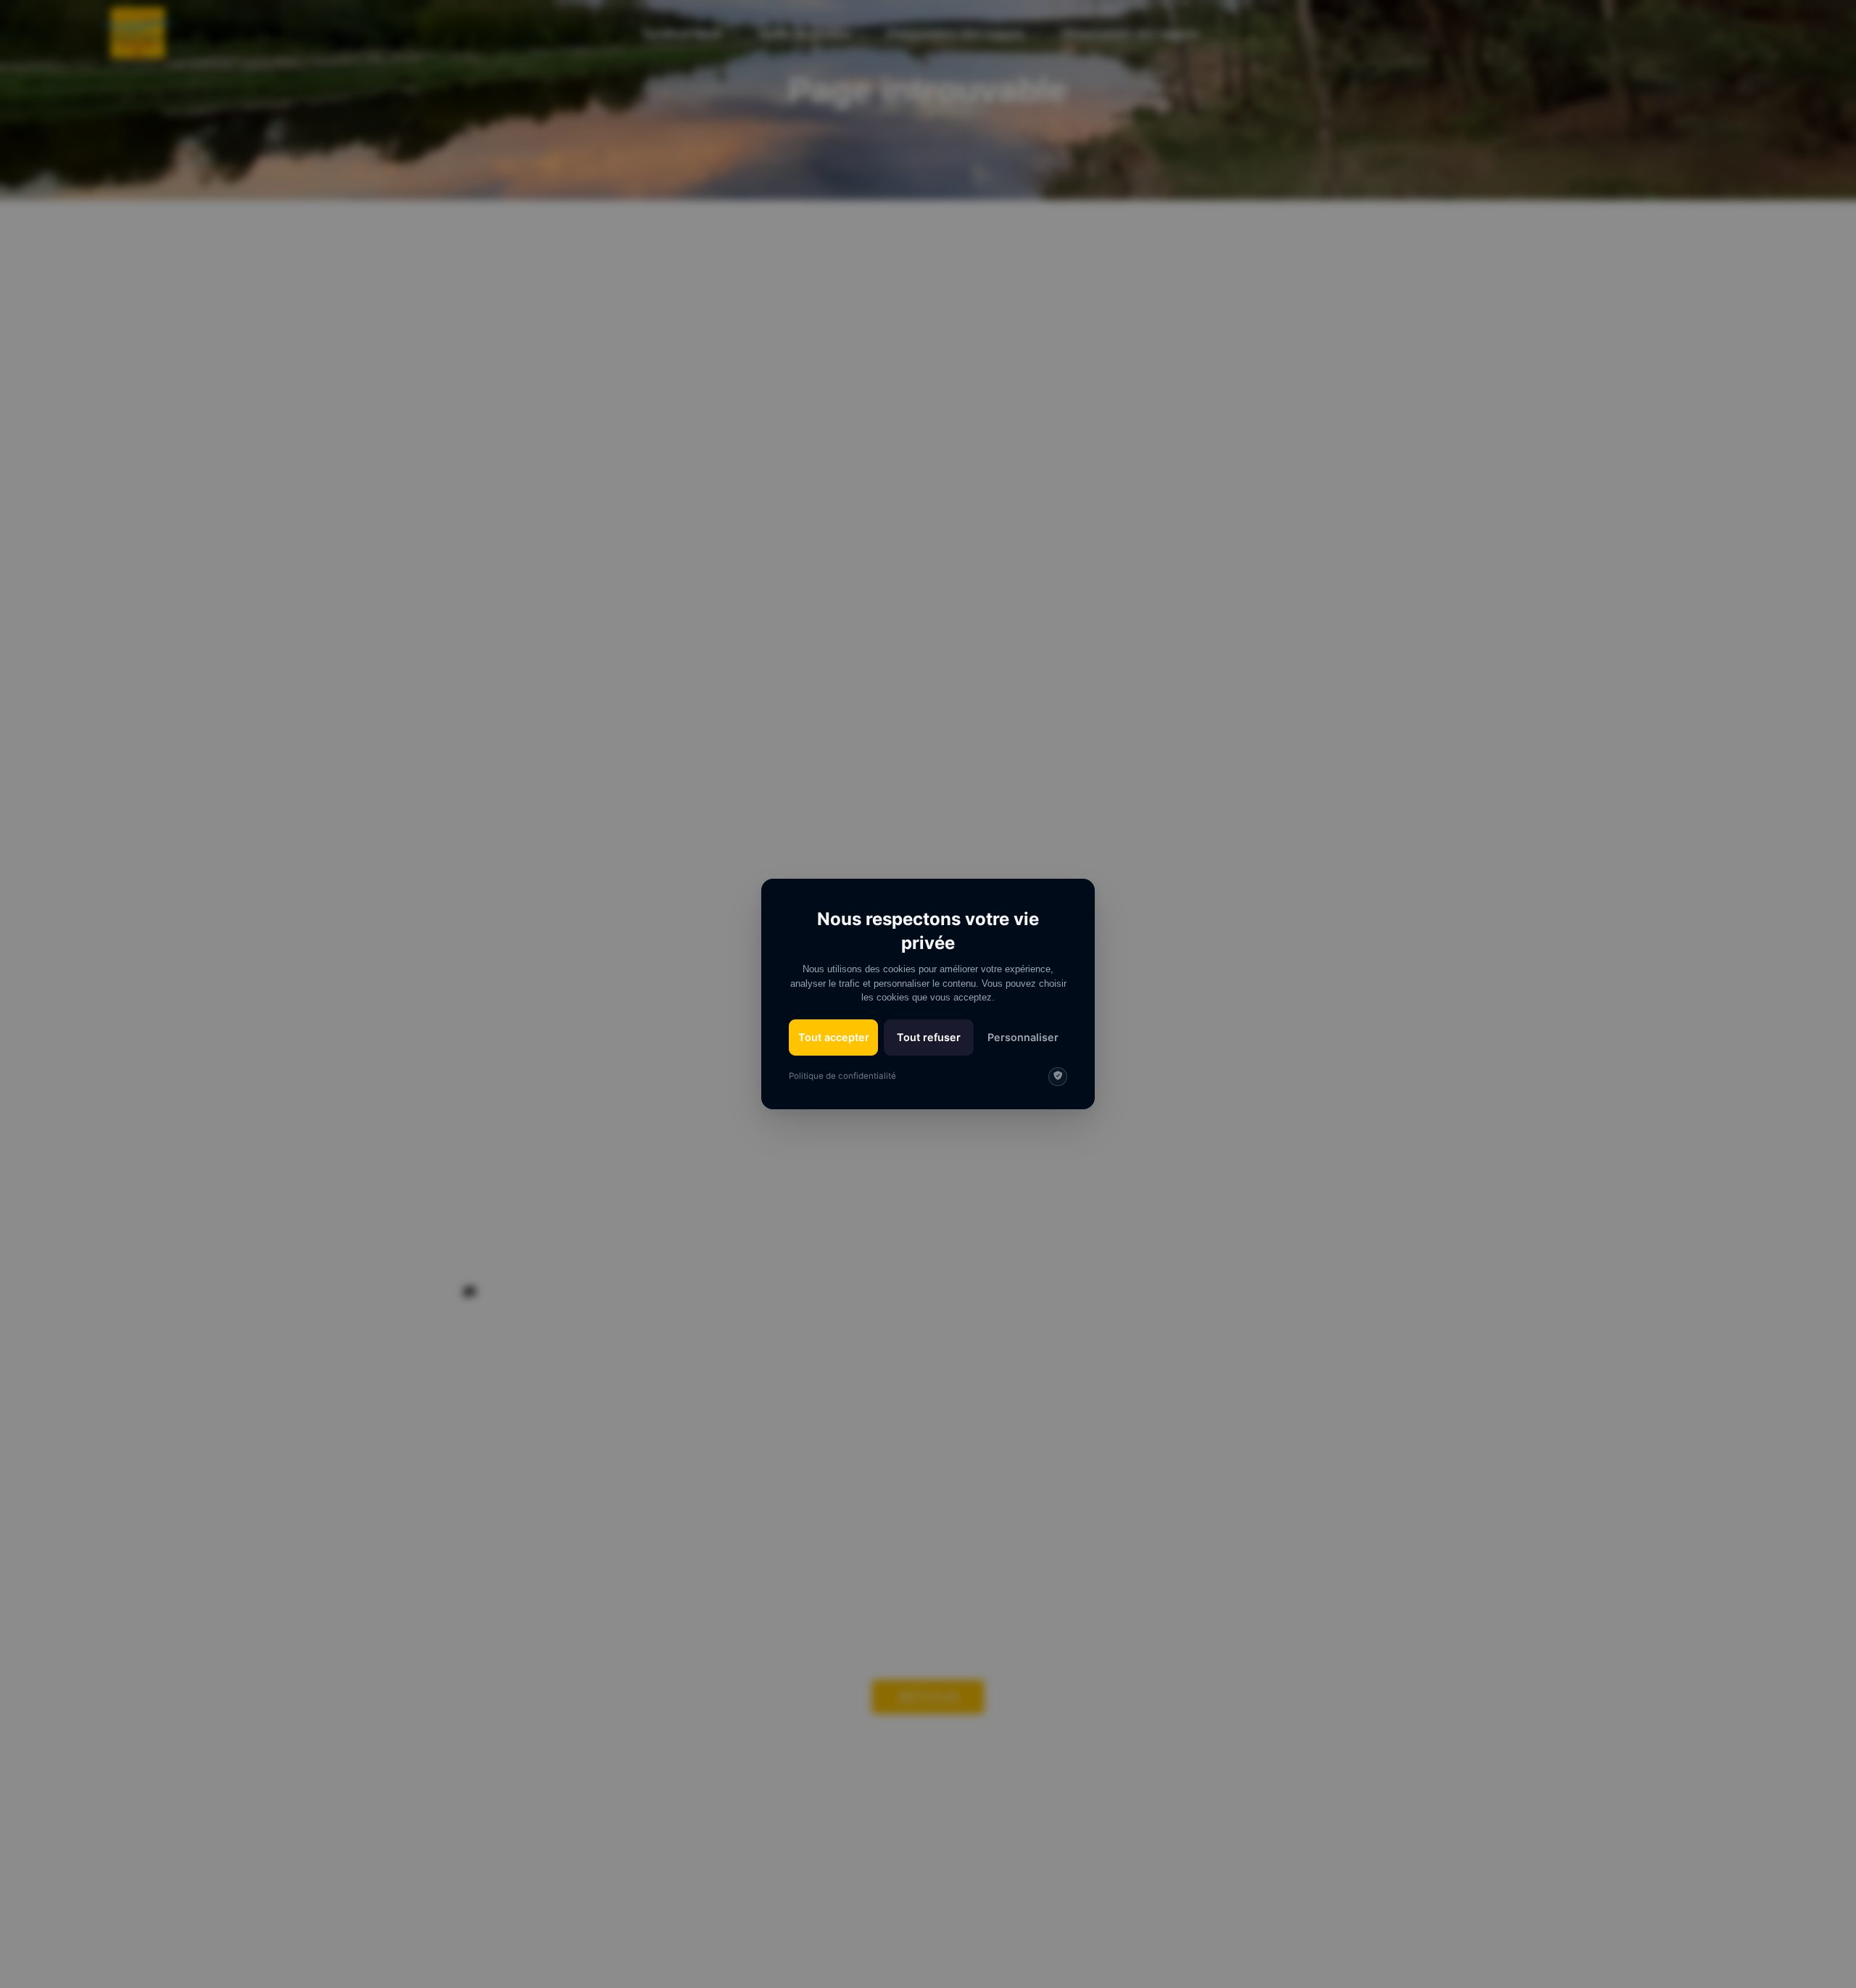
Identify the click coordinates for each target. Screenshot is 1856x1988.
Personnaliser (1023, 1037)
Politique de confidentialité (842, 1076)
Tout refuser (929, 1037)
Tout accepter (834, 1037)
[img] (1058, 1077)
